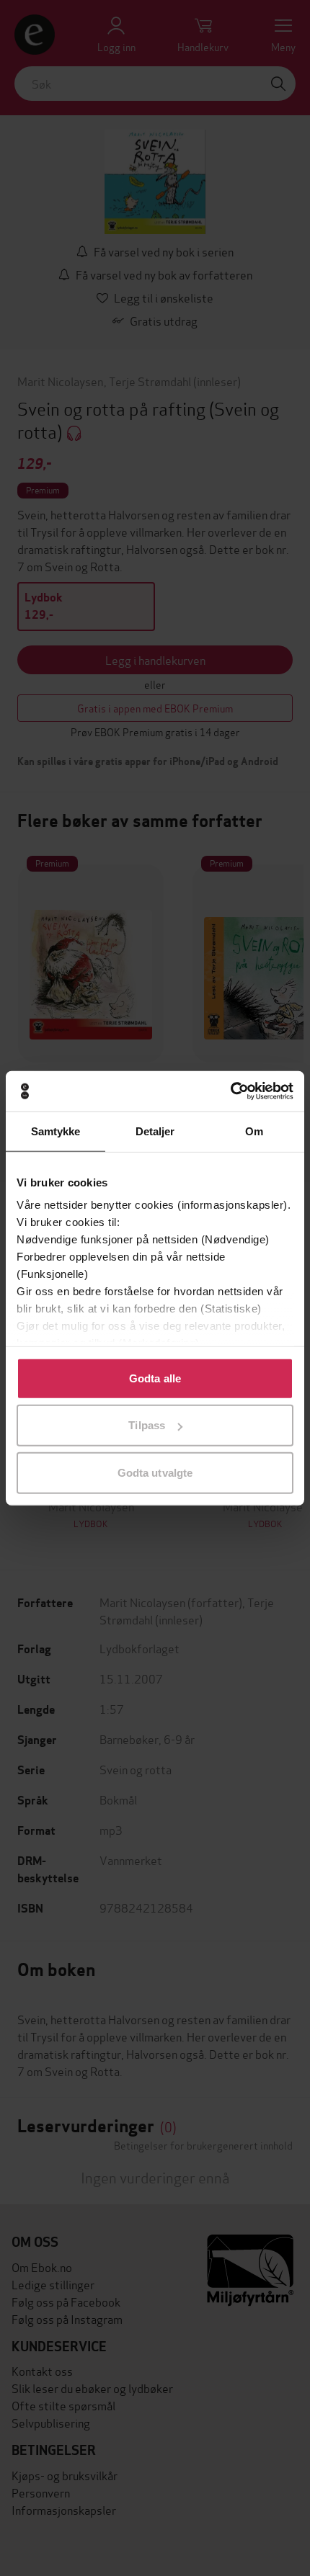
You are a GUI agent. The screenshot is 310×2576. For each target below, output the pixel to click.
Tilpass (147, 1425)
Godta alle (155, 1378)
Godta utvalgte (155, 1472)
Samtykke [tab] (56, 1131)
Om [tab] (254, 1131)
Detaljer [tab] (155, 1131)
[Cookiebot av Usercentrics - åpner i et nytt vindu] (230, 1091)
